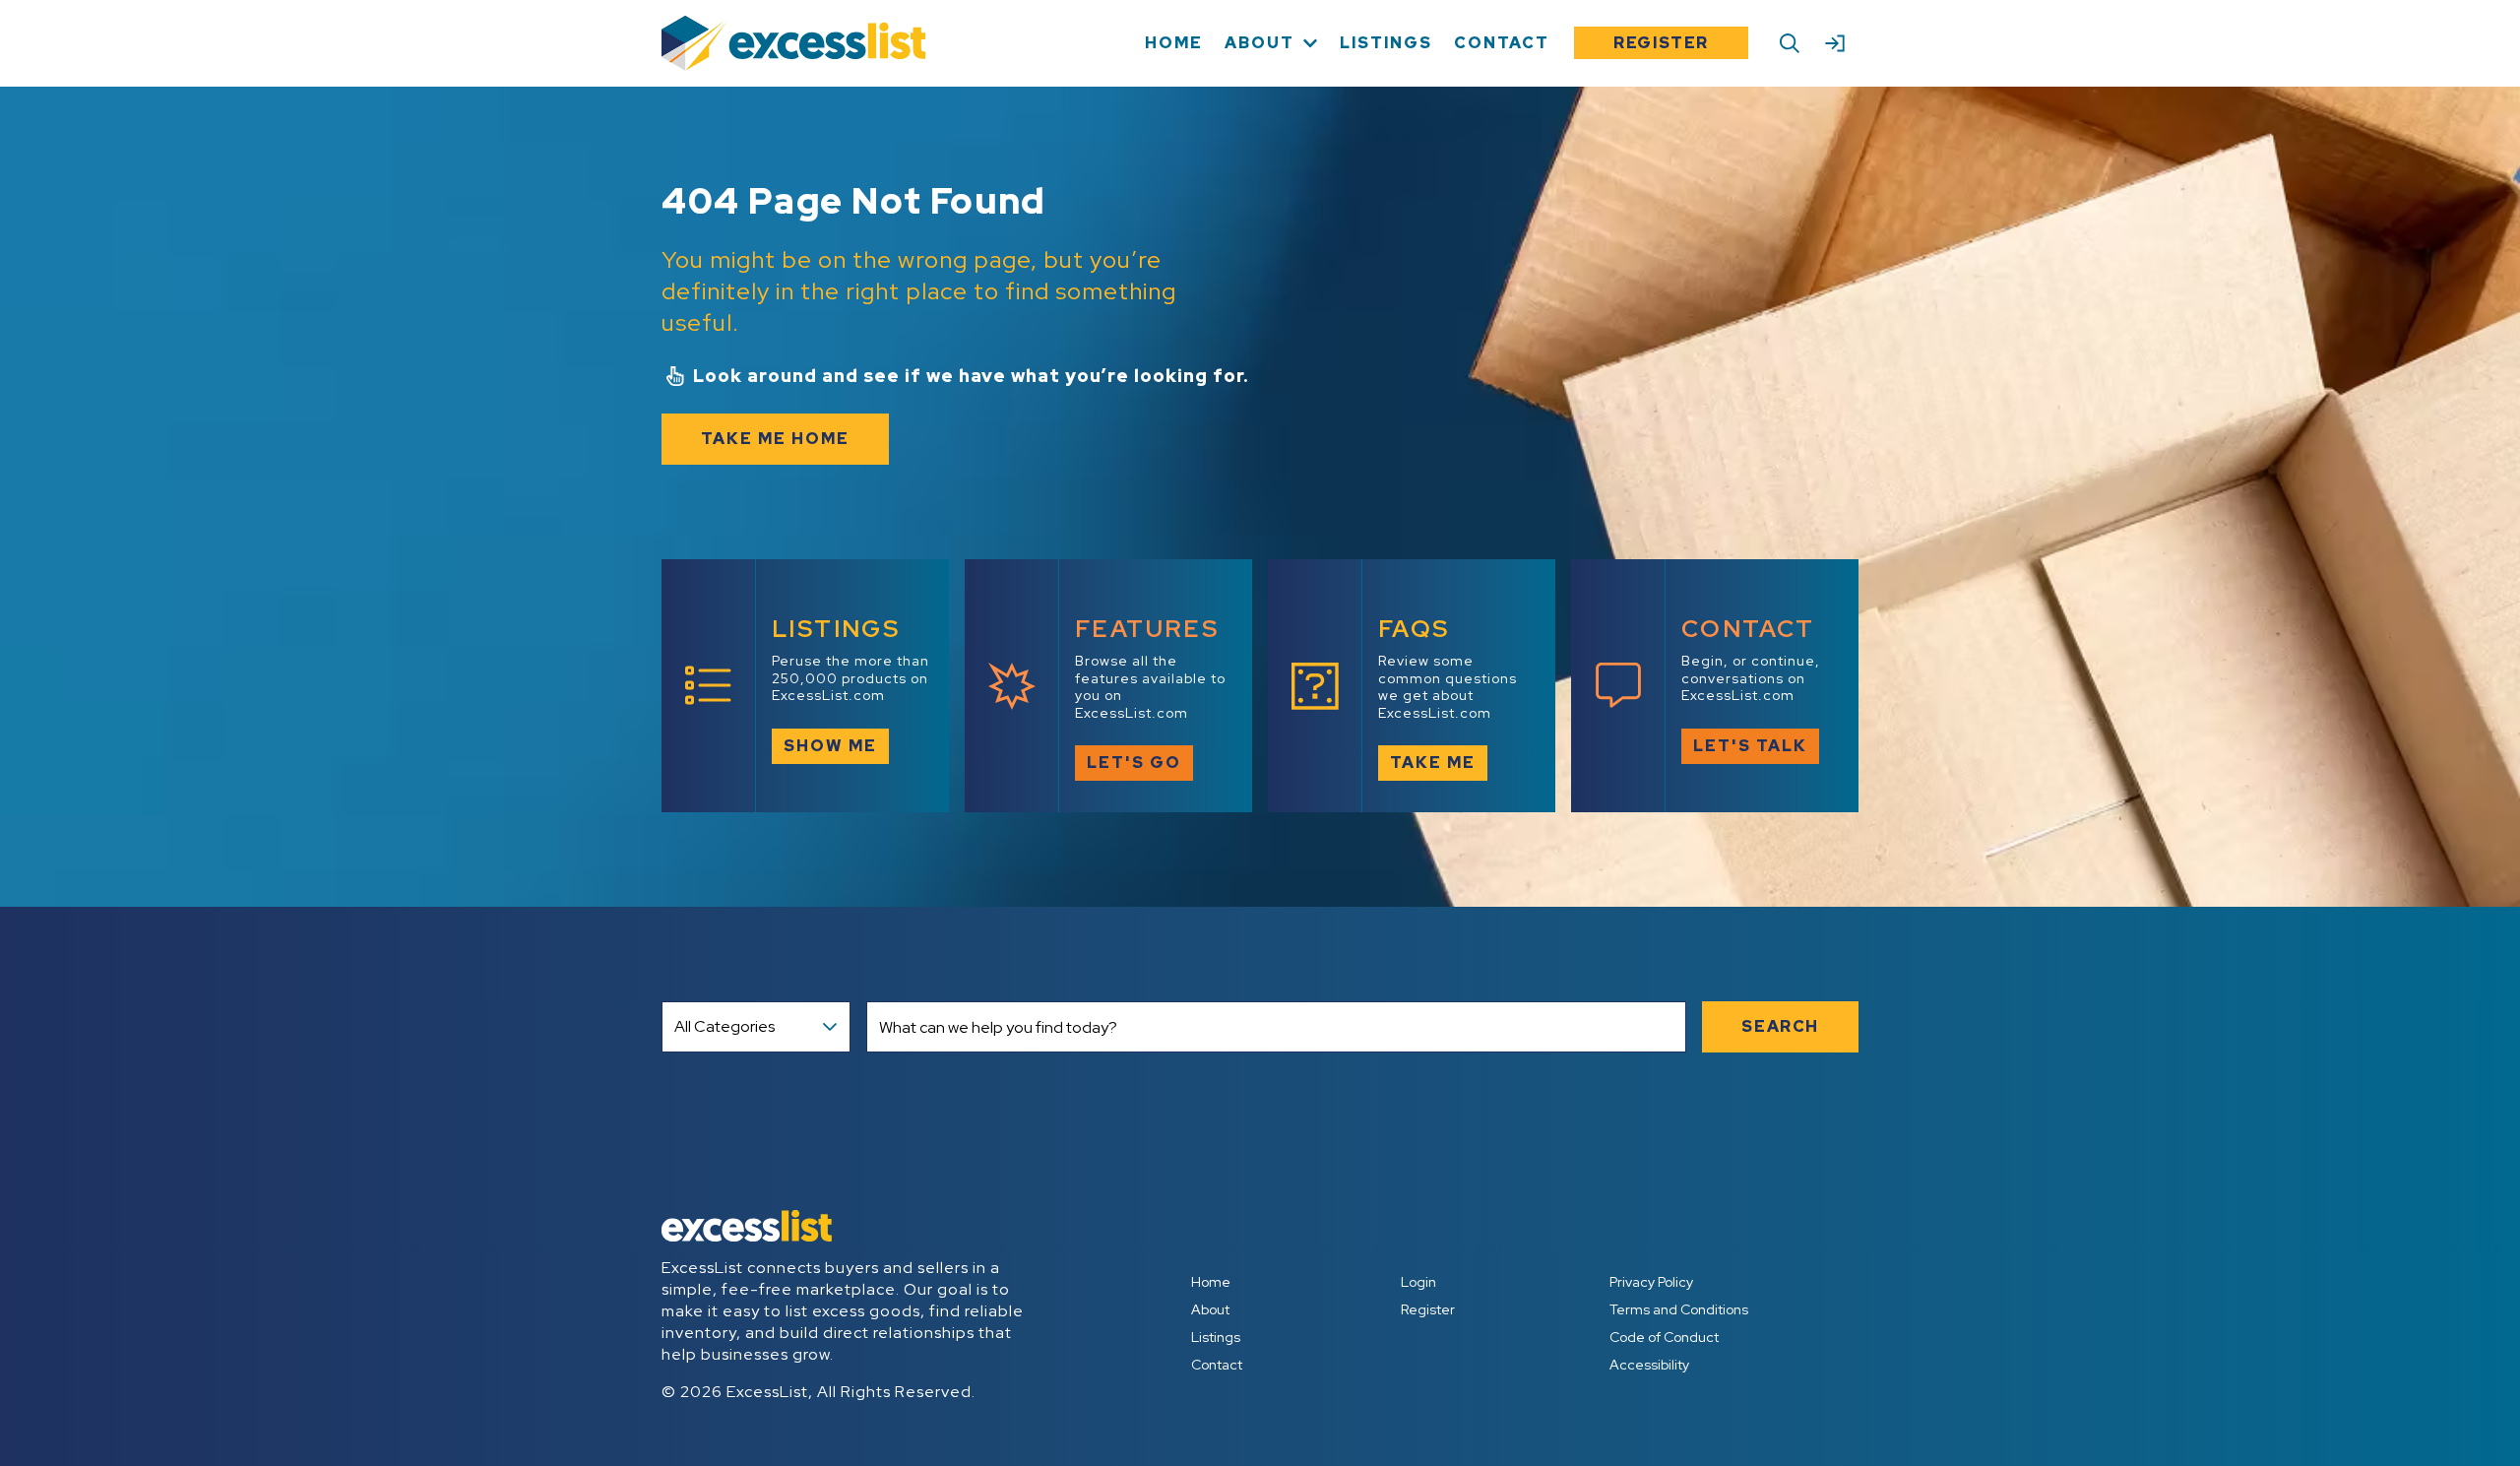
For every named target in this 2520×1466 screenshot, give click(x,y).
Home (1211, 1282)
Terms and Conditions (1679, 1309)
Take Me (1433, 763)
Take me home (775, 439)
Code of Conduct (1664, 1337)
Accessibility (1649, 1365)
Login (1418, 1282)
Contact (1217, 1365)
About (1210, 1309)
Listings (1216, 1337)
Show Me (830, 746)
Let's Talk (1750, 746)
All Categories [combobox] (724, 1026)
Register (1661, 43)
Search (1780, 1026)
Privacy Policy (1651, 1282)
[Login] (1835, 43)
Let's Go (1134, 763)
